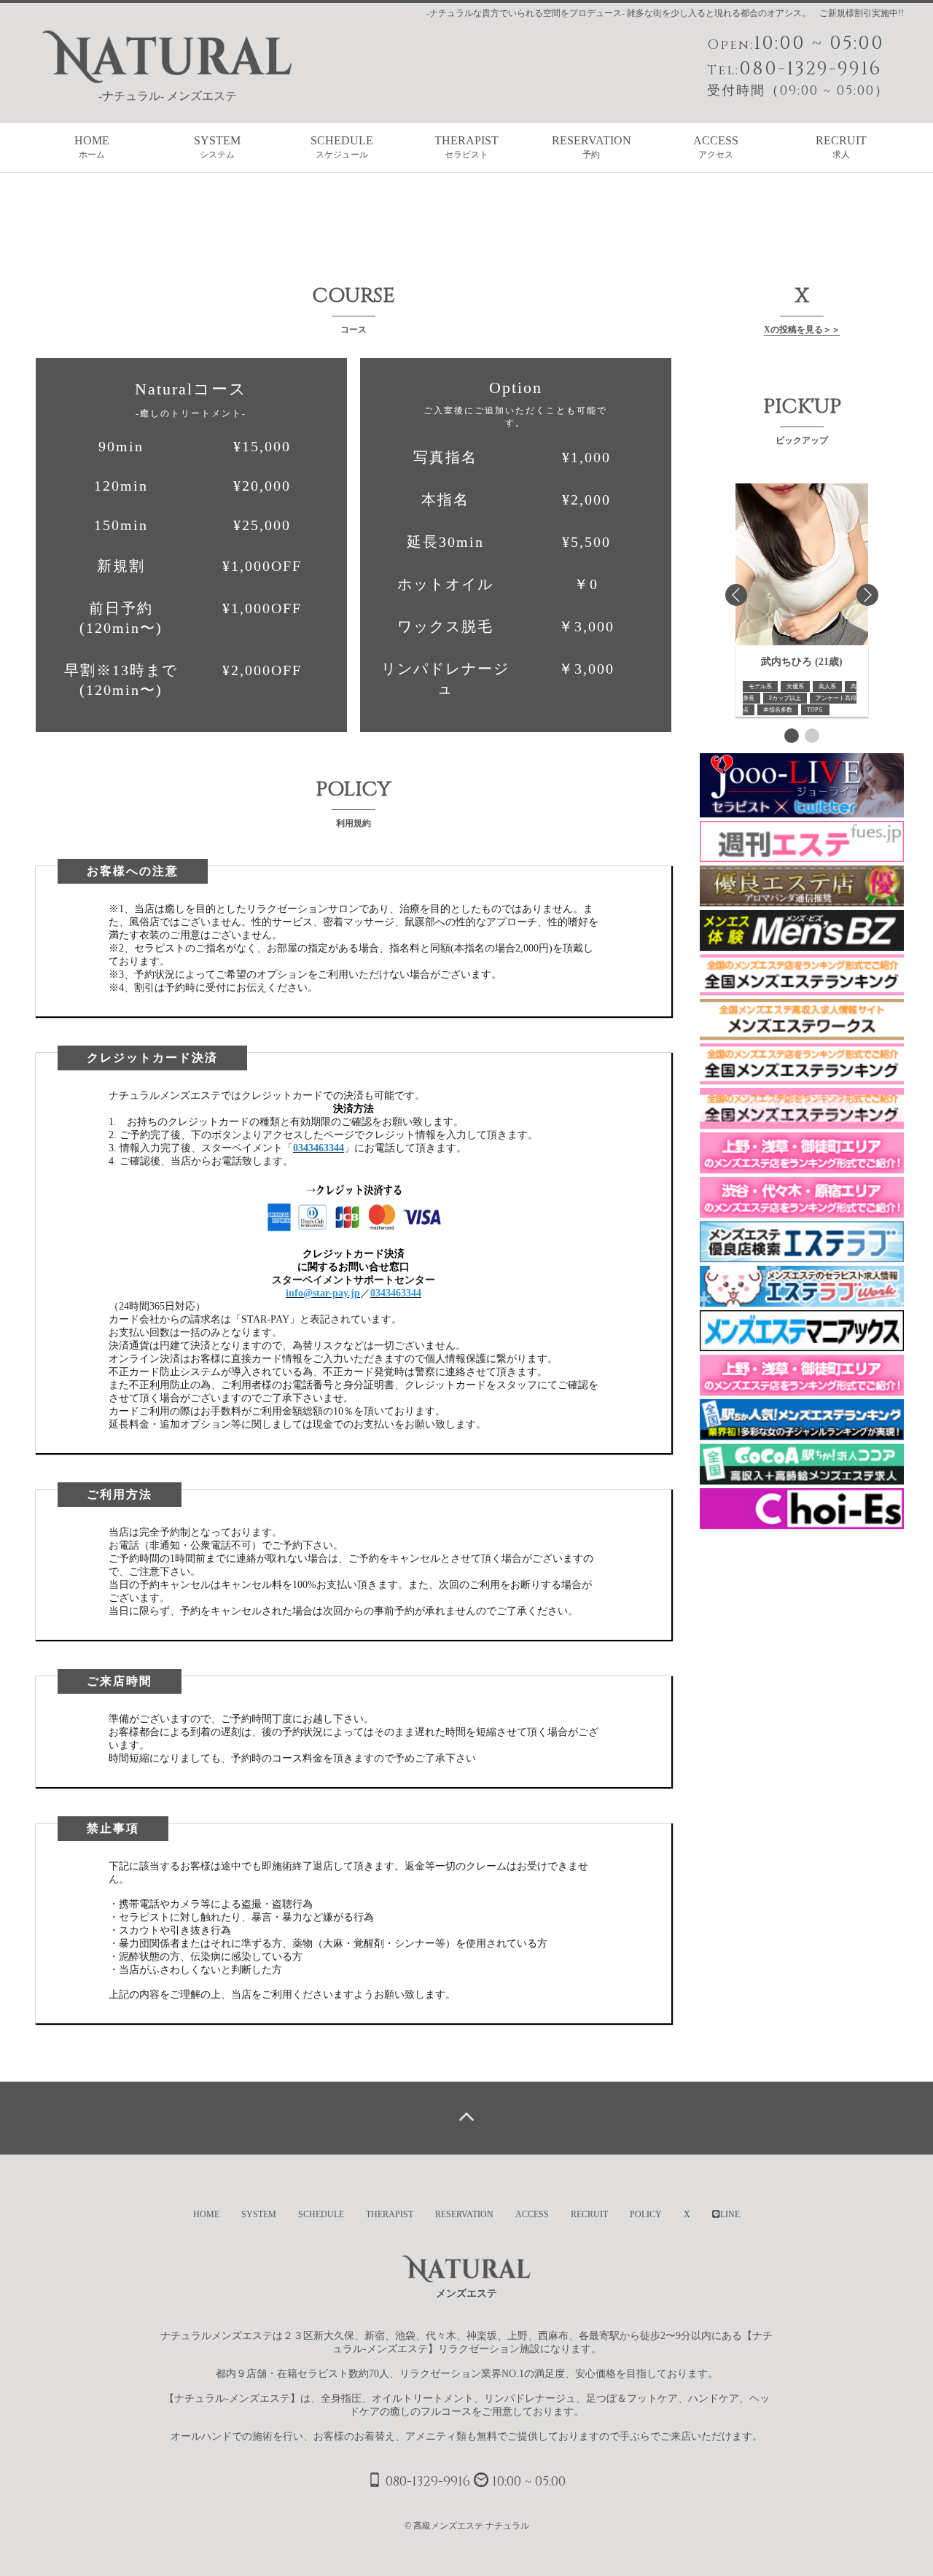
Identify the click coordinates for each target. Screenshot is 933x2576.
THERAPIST (466, 147)
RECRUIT (841, 147)
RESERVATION (592, 147)
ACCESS (716, 147)
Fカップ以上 (785, 698)
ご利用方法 (120, 1494)
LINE (730, 2214)
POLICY (646, 2214)
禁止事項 (113, 1828)
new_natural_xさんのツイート (766, 364)
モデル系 (760, 686)
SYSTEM (217, 147)
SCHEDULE (342, 147)
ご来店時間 (120, 1681)
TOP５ (815, 710)
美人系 (827, 686)
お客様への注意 (133, 871)
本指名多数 (778, 710)
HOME (92, 147)
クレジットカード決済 (152, 1058)
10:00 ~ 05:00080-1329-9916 (798, 65)
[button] (792, 736)
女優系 (795, 686)
